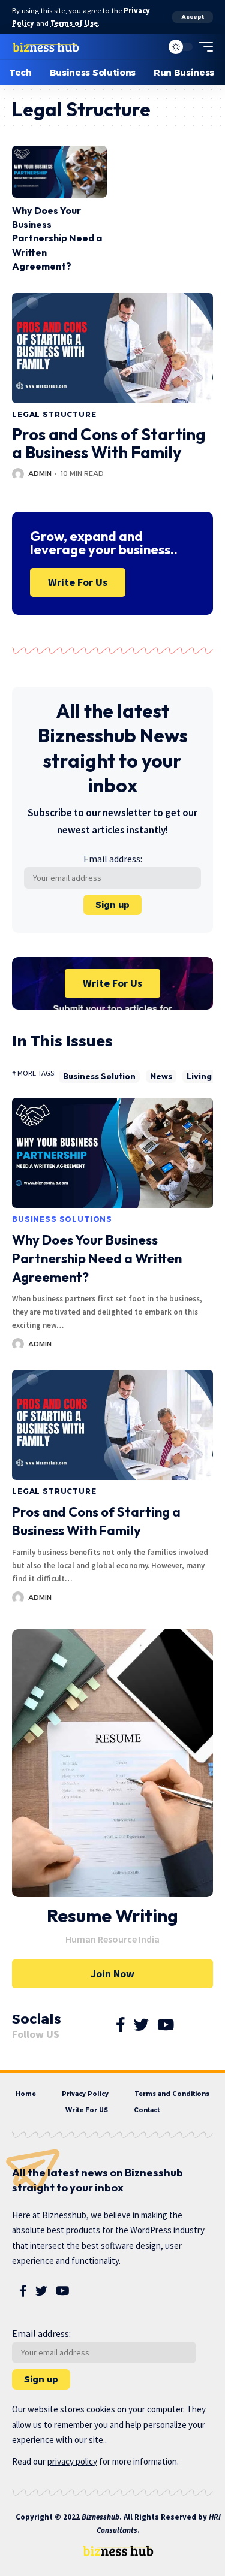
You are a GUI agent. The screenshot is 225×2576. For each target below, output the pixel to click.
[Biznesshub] (46, 47)
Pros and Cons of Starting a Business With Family (109, 443)
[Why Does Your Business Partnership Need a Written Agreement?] (59, 172)
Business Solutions (62, 1219)
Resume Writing (112, 1916)
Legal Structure (54, 414)
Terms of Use (74, 23)
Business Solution (99, 1076)
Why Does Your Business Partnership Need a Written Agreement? (57, 238)
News (161, 1076)
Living (199, 1076)
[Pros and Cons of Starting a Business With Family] (112, 348)
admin (40, 473)
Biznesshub (100, 2517)
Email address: (113, 859)
